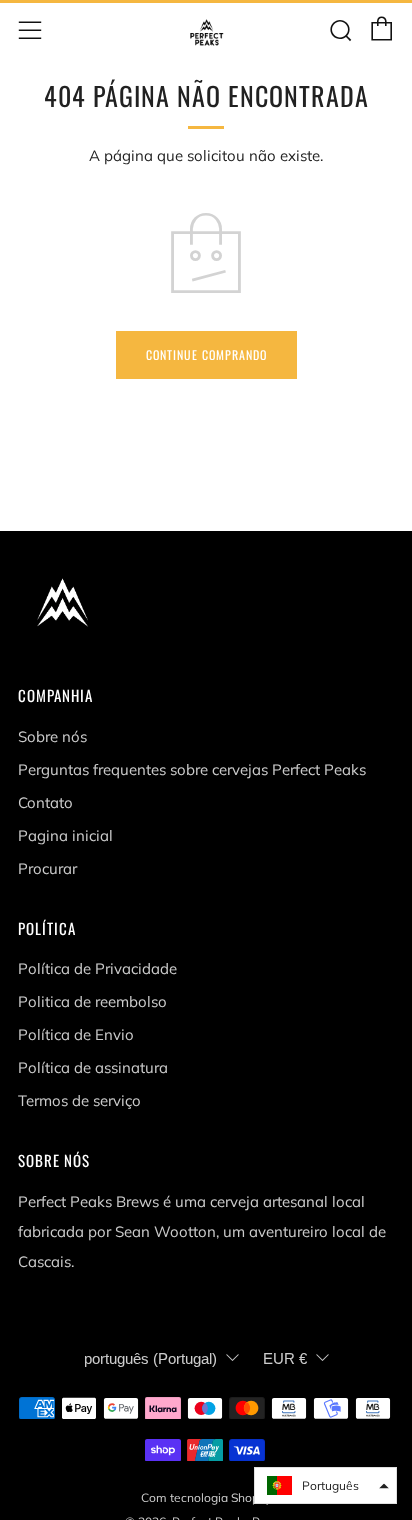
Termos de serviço (79, 1100)
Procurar (47, 868)
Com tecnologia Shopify (206, 1497)
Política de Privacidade (97, 968)
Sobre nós (52, 736)
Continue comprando (206, 354)
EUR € (285, 1358)
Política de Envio (76, 1034)
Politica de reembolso (92, 1001)
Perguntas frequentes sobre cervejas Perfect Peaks (192, 769)
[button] (325, 1485)
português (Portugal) (150, 1358)
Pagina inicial (65, 835)
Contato (45, 802)
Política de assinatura (93, 1067)
